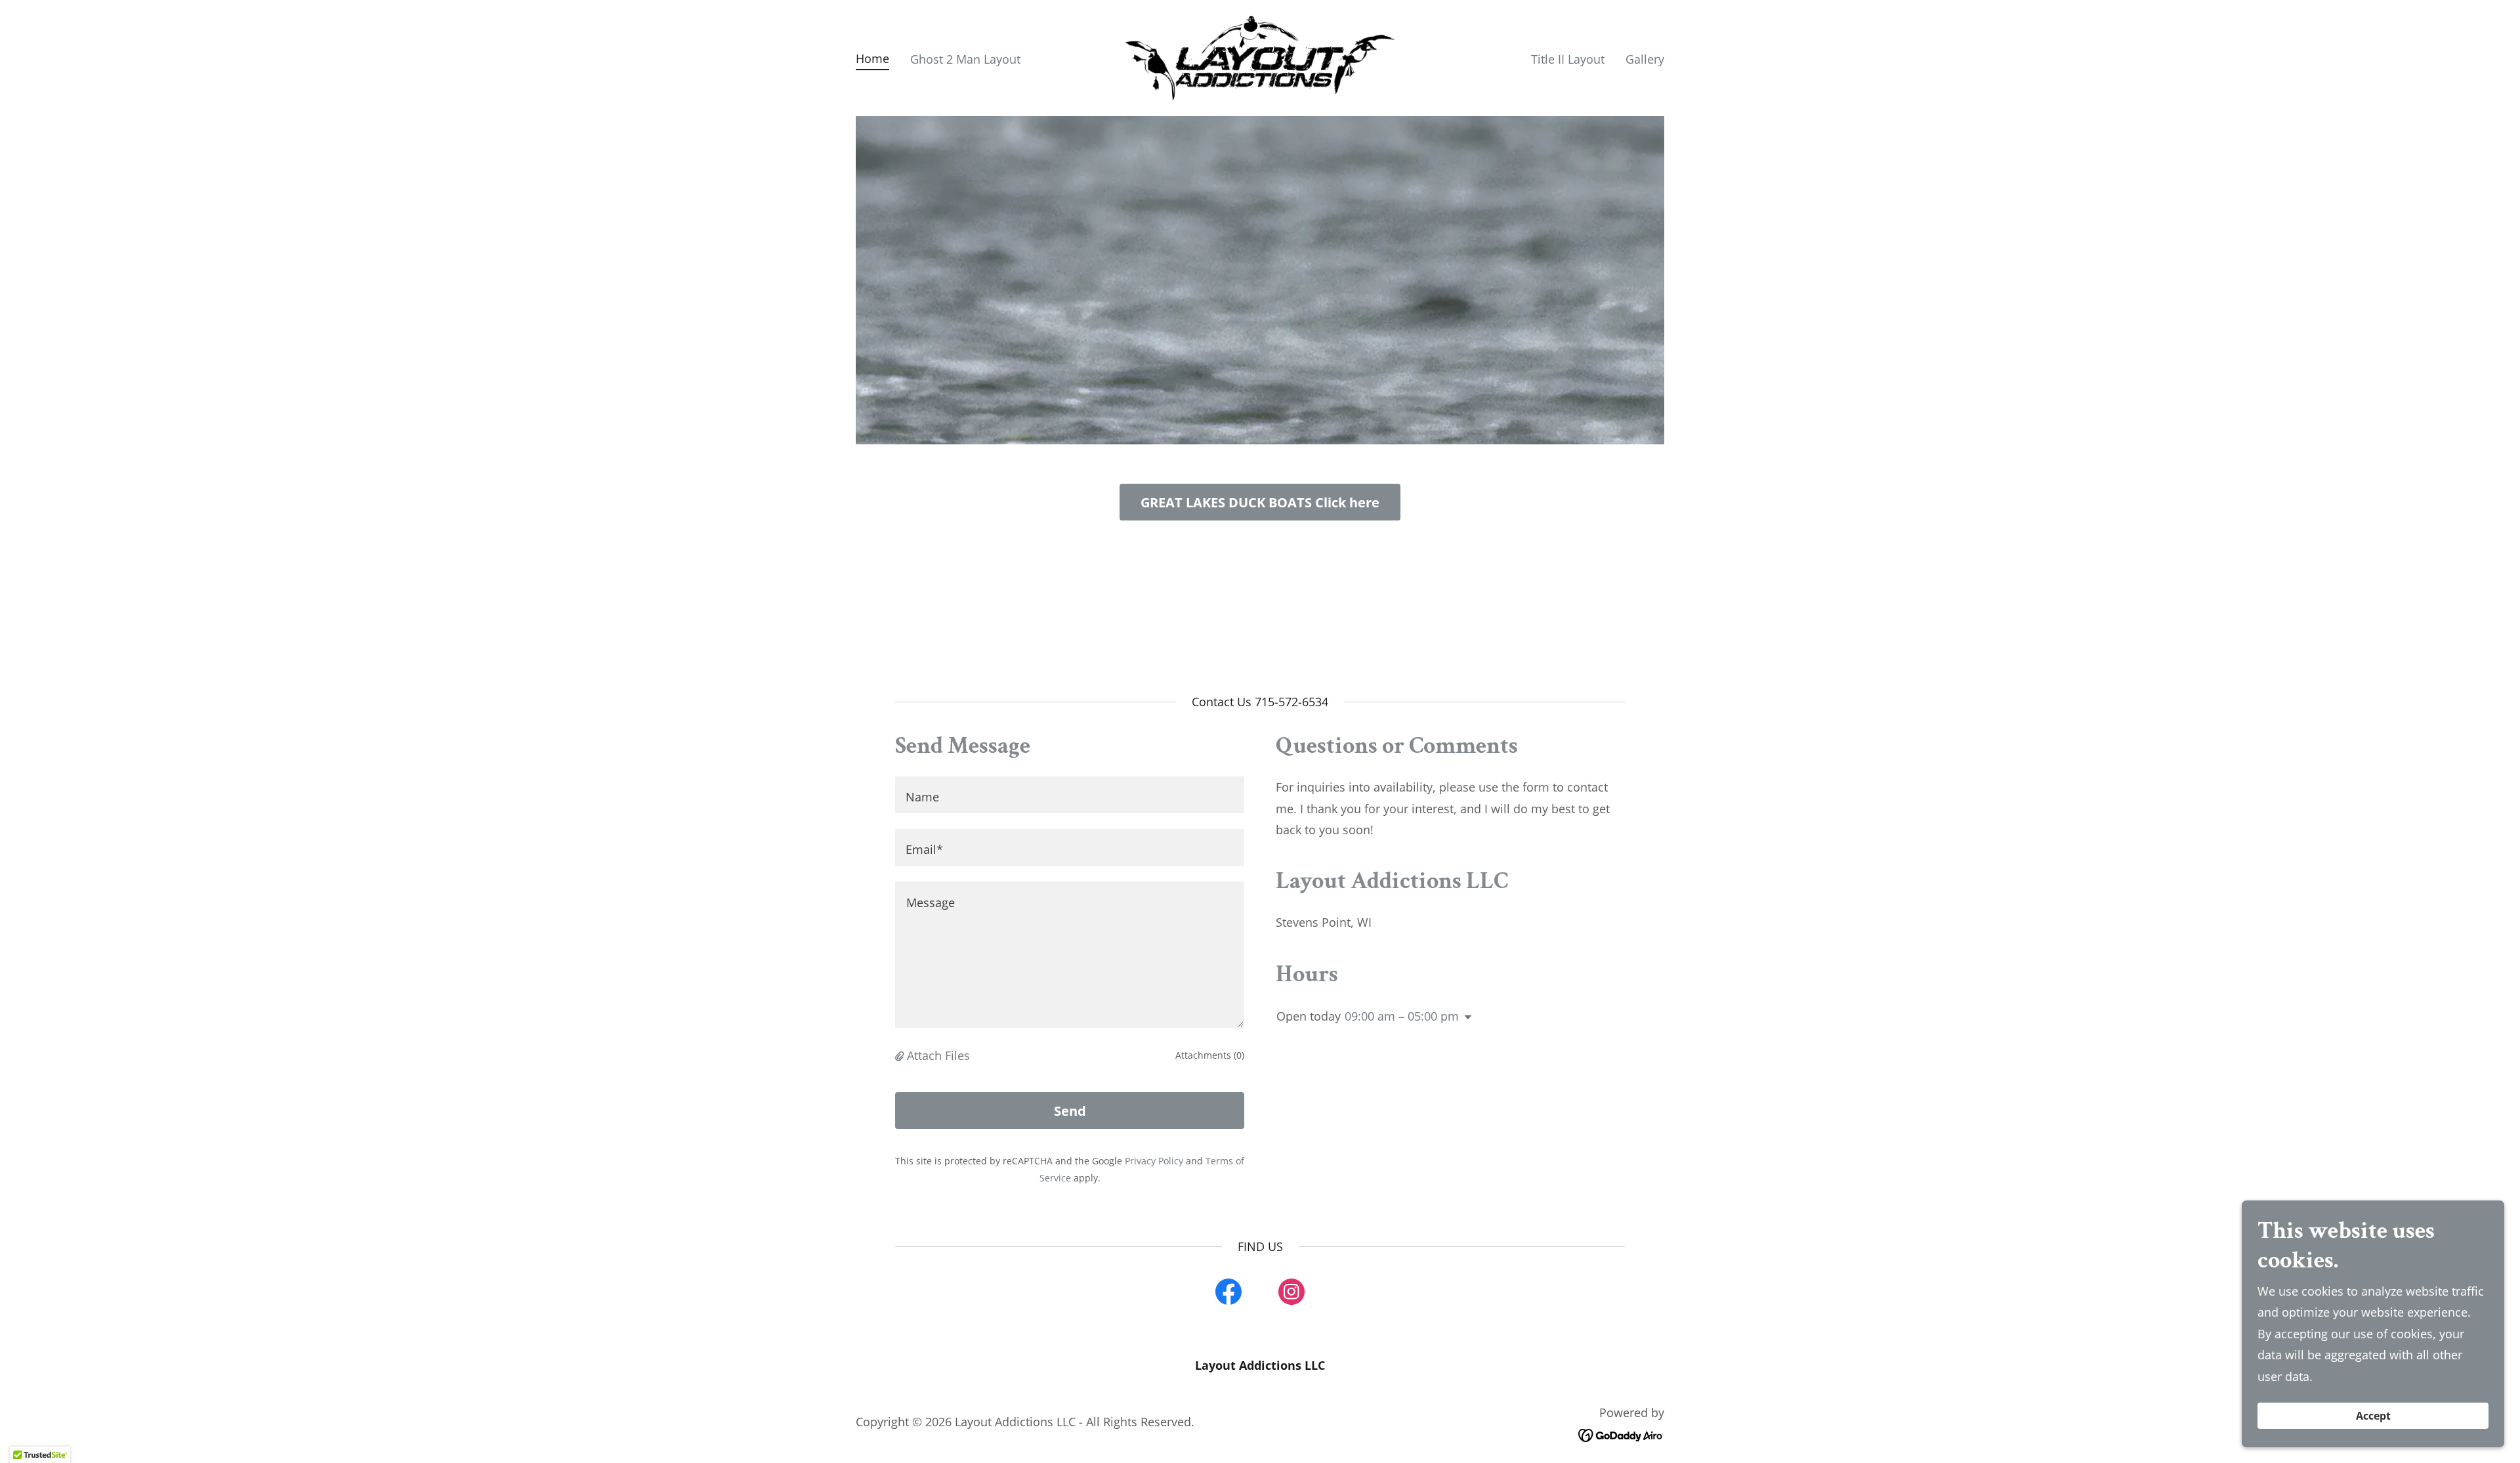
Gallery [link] (1645, 59)
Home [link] (872, 58)
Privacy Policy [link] (1154, 1161)
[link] (1260, 56)
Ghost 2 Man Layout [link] (965, 59)
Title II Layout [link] (1568, 59)
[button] (901, 1055)
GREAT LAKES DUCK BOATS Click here (1260, 502)
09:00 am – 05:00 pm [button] (1402, 1016)
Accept (2373, 1416)
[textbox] (1070, 795)
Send (1070, 1111)
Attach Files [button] (938, 1055)
